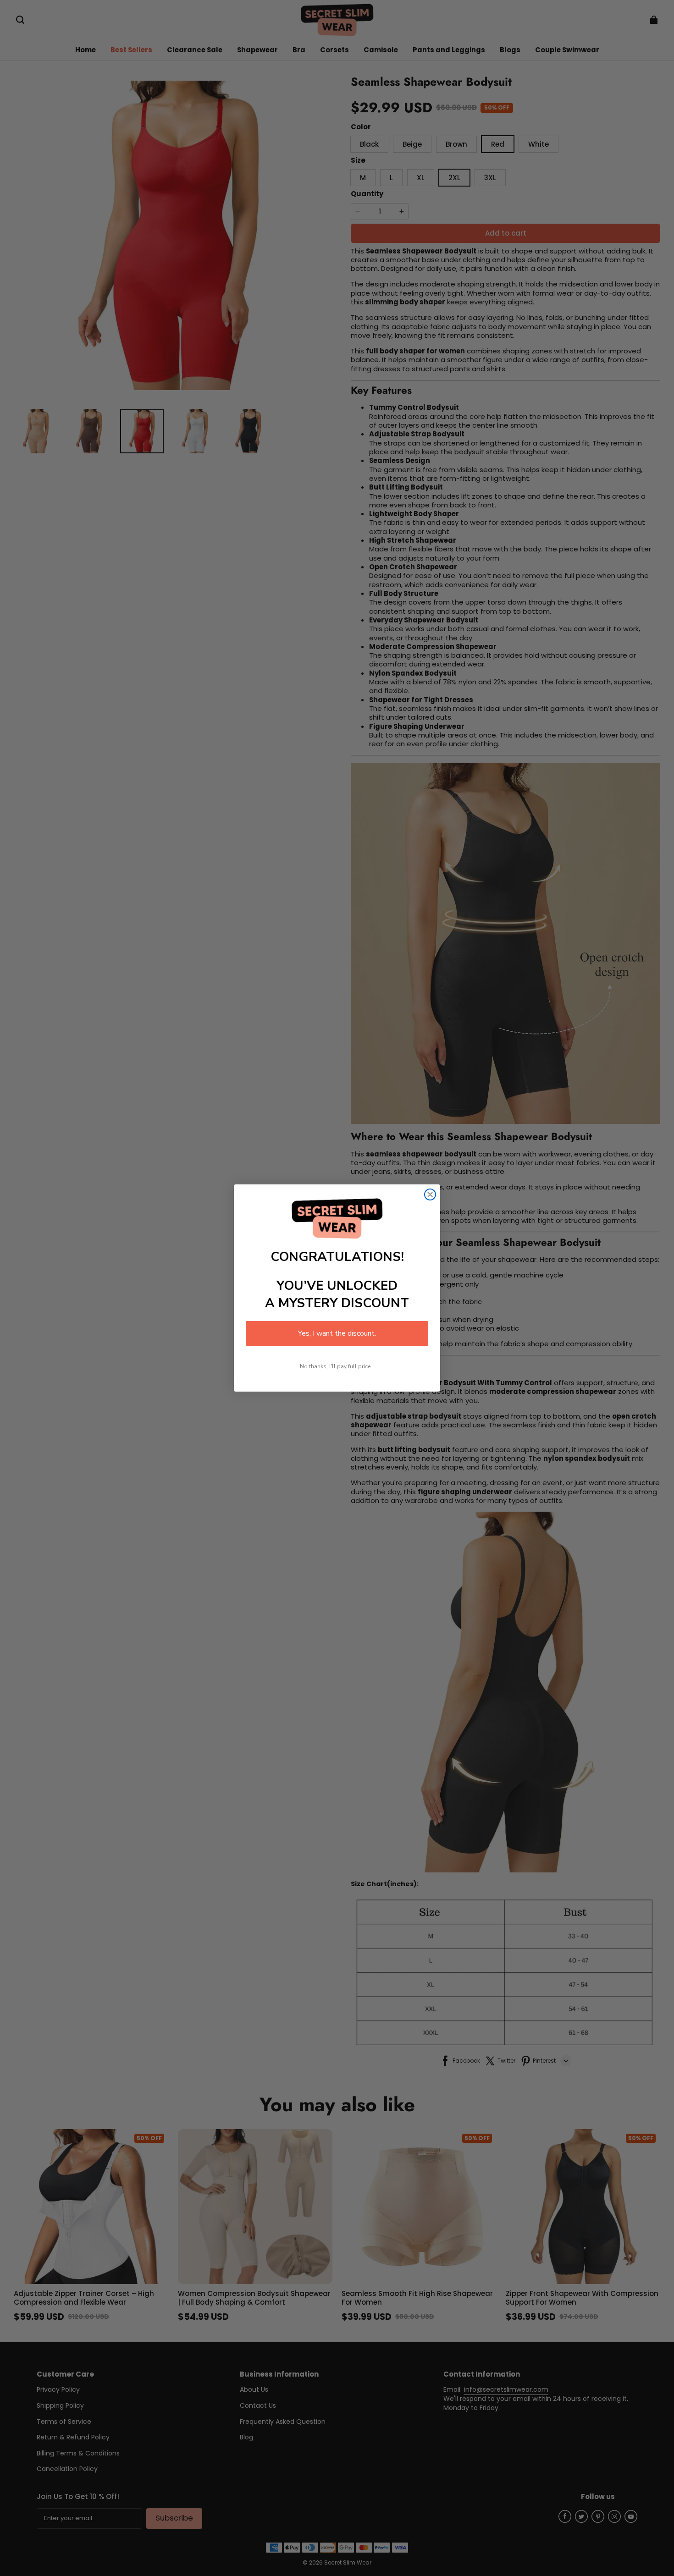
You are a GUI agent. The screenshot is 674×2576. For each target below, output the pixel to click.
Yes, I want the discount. (337, 1333)
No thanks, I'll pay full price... (337, 1366)
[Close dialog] (430, 1194)
